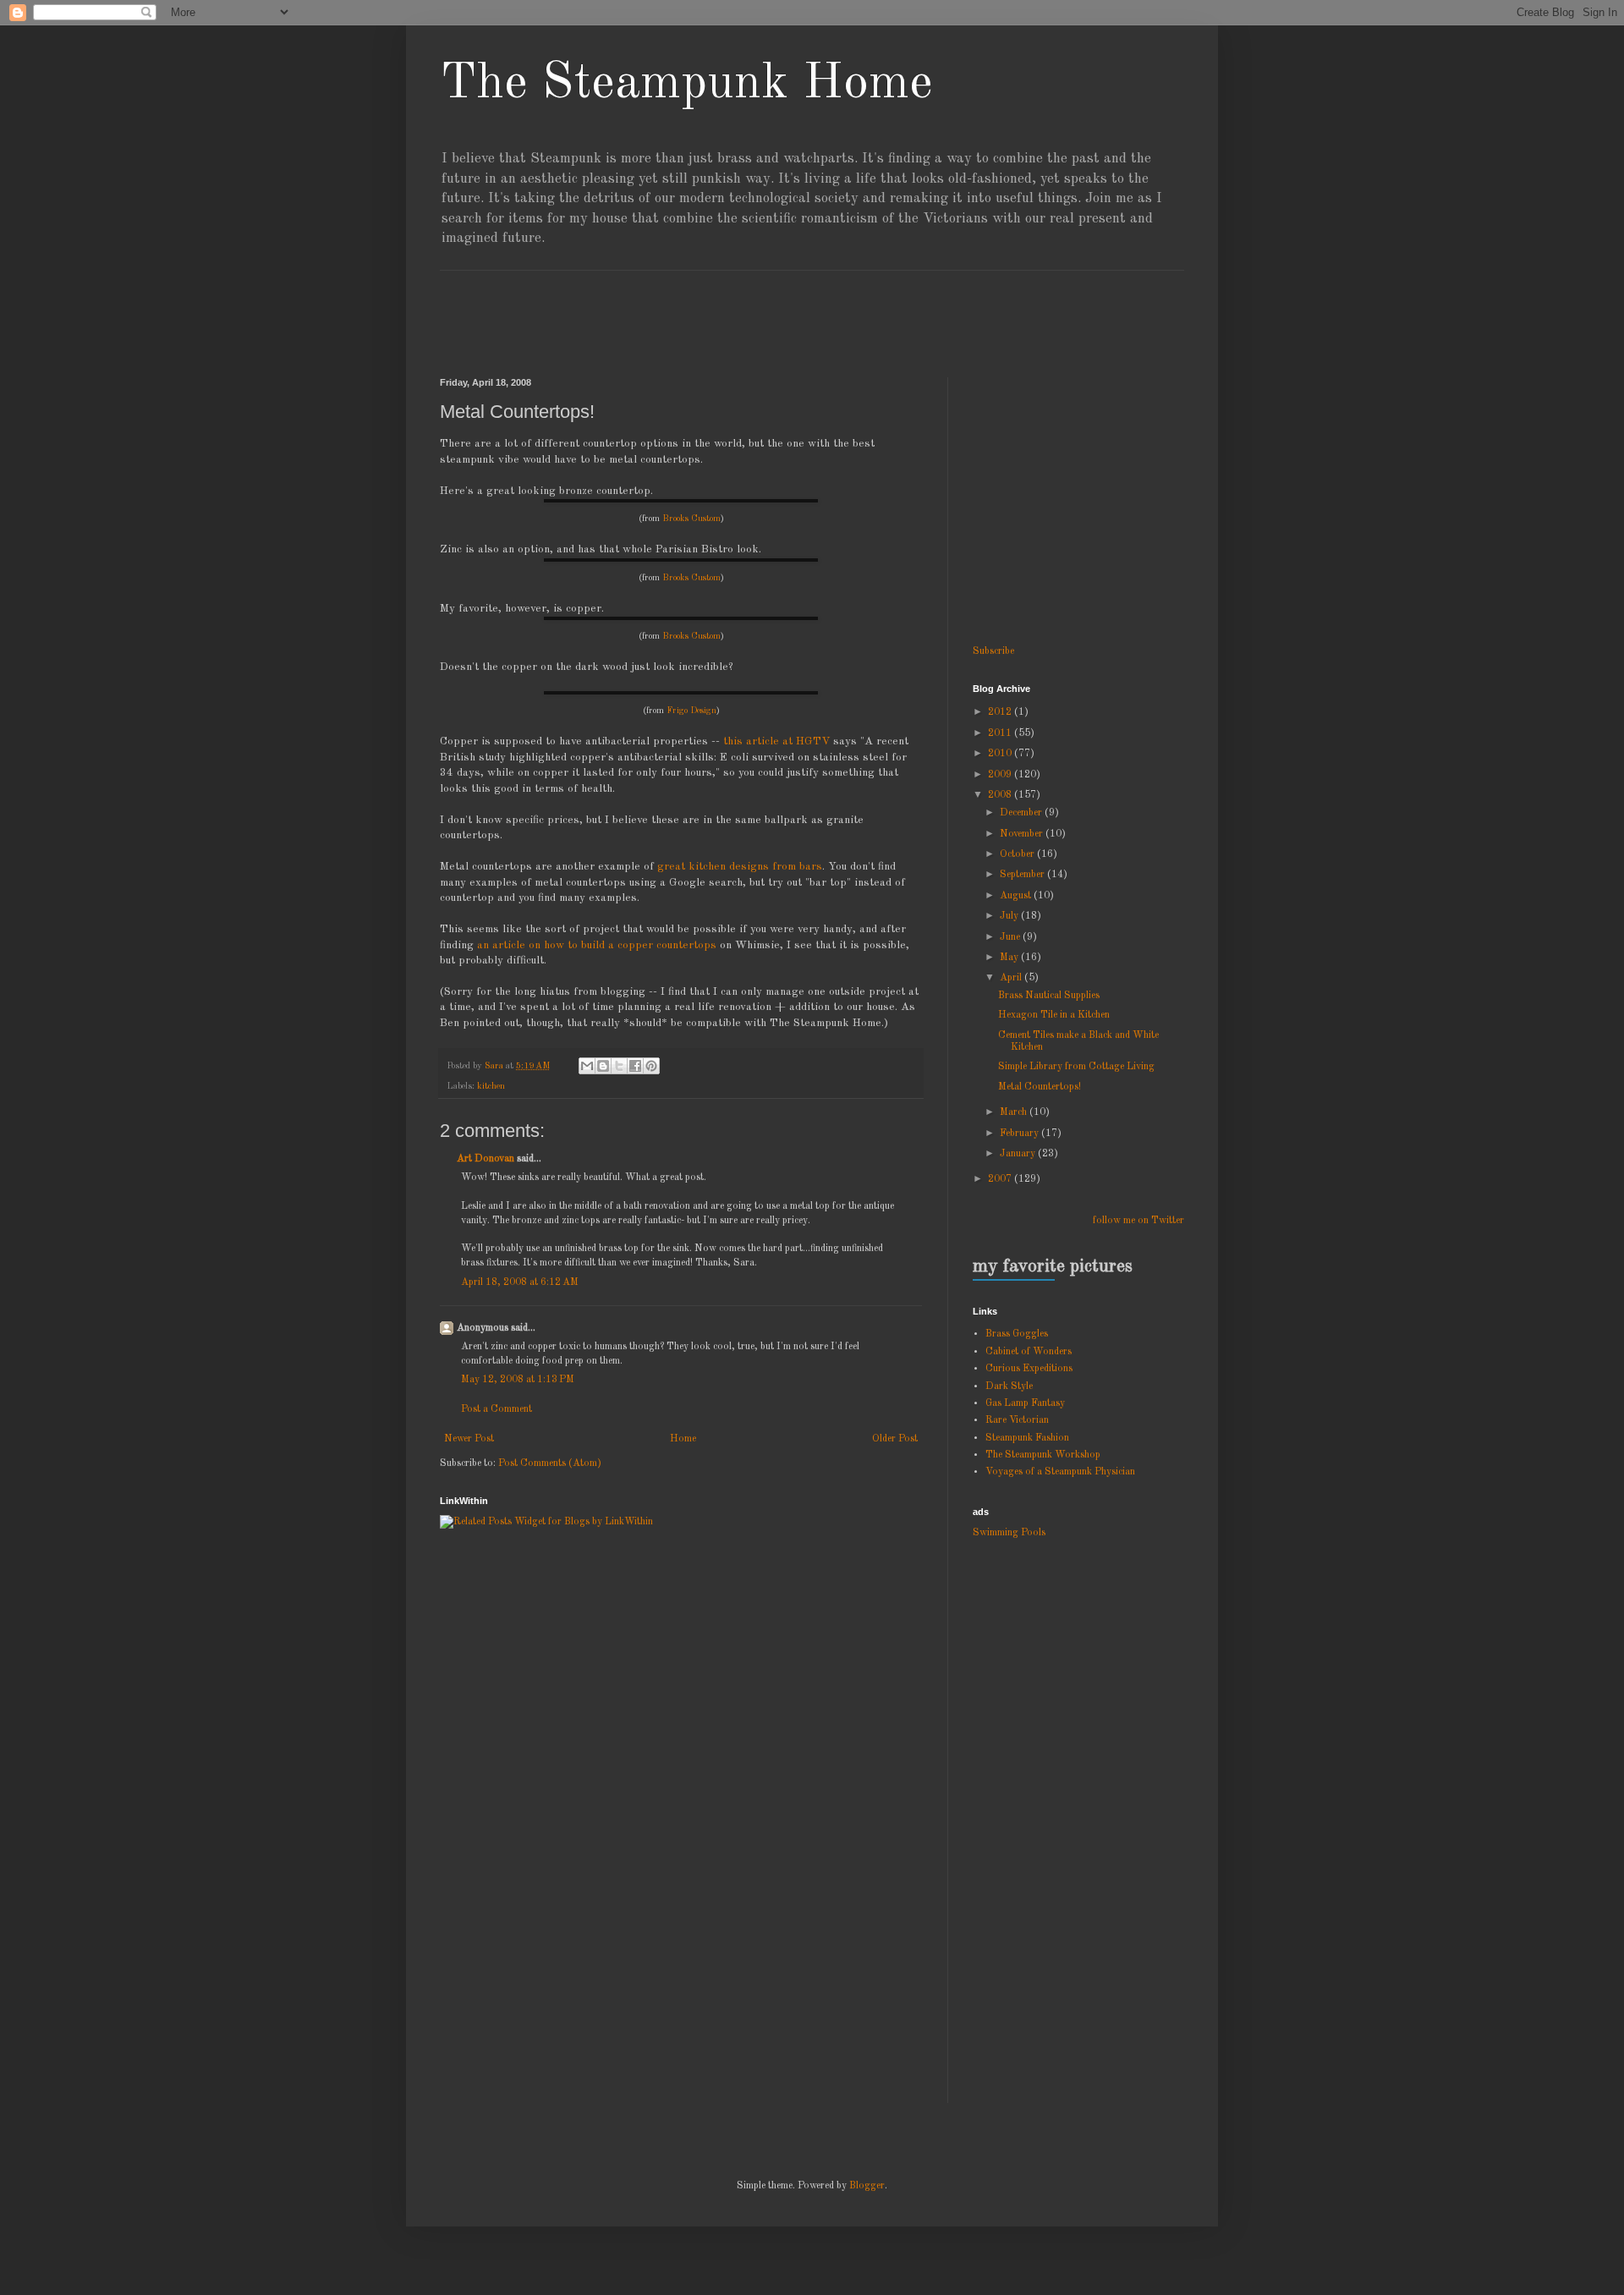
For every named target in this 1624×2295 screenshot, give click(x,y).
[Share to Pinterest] (651, 1066)
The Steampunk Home (686, 84)
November (1023, 834)
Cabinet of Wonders (1029, 1352)
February (1020, 1134)
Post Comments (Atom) (550, 1463)
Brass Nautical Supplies (1049, 996)
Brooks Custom (691, 519)
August (1017, 896)
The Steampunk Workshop (1043, 1455)
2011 (1001, 733)
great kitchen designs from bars (740, 867)
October (1018, 854)
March (1015, 1112)
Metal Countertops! (1040, 1087)
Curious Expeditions (1029, 1369)
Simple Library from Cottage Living (1076, 1067)
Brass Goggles (1017, 1334)
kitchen (491, 1087)
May (1010, 958)
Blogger (867, 2186)
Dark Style (1009, 1386)
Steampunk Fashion (1027, 1438)
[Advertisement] (748, 309)
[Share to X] (619, 1066)
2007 (1001, 1179)
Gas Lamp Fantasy (1025, 1403)
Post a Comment (497, 1409)
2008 (1001, 795)
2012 (1001, 712)
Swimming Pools (1009, 1533)
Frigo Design (691, 711)
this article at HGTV (776, 741)
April (1012, 978)
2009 (1001, 775)
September (1023, 875)
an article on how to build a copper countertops (597, 945)
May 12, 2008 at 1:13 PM (518, 1380)
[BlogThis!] (603, 1066)
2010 (1001, 754)
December (1022, 813)
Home (683, 1439)
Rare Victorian (1017, 1420)
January (1019, 1154)
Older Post (895, 1439)
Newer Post (469, 1439)
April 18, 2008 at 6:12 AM (520, 1282)
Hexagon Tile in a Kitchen (1054, 1015)
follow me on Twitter (1138, 1221)
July (1010, 916)
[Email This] (587, 1066)
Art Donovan (486, 1159)
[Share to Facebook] (635, 1066)
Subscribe (993, 651)
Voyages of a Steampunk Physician (1060, 1472)
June (1011, 937)
